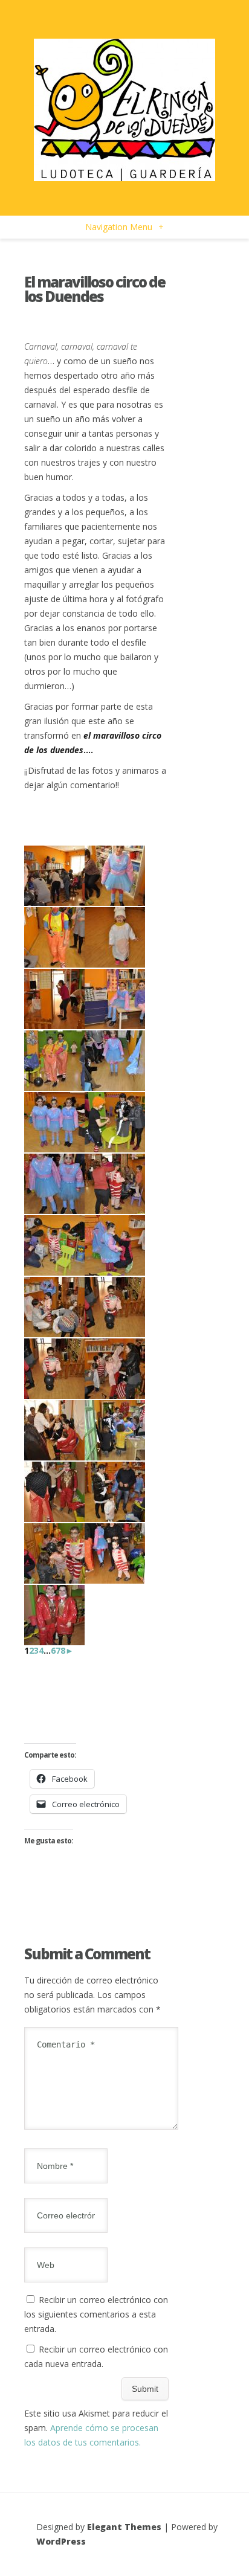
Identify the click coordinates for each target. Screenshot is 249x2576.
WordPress (61, 2541)
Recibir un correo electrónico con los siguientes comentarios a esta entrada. (96, 2314)
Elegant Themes (124, 2527)
